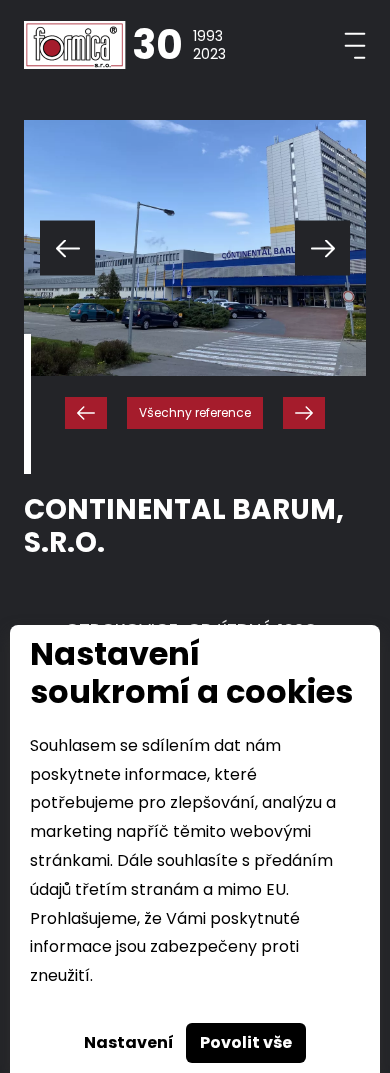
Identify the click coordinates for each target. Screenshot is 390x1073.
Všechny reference (195, 412)
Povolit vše (246, 1042)
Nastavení (129, 1042)
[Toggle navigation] (355, 45)
